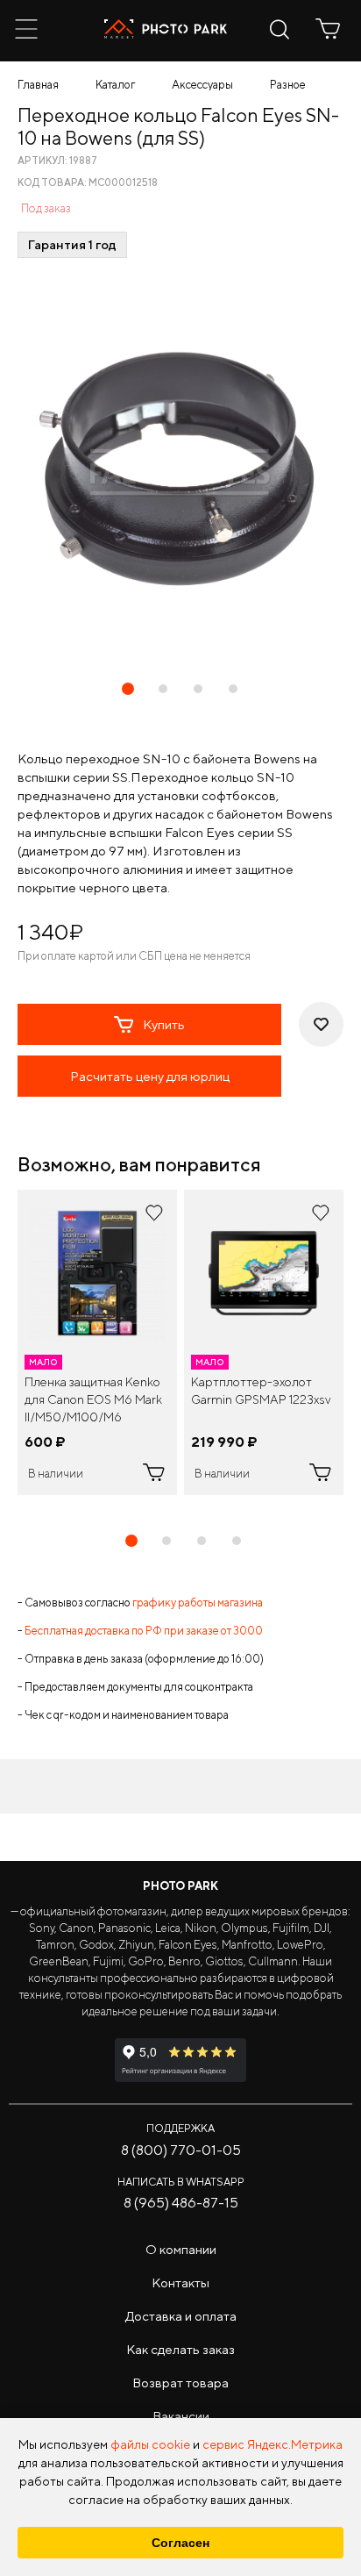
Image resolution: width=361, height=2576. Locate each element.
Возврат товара (180, 2383)
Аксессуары (202, 85)
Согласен (180, 2543)
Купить (164, 1024)
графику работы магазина (198, 1603)
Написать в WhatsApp (181, 2182)
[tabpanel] (97, 1342)
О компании (181, 2249)
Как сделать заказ (180, 2349)
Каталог (115, 85)
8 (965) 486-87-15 (181, 2203)
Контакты (180, 2283)
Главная (38, 85)
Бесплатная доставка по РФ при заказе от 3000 (144, 1631)
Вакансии (181, 2416)
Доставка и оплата (181, 2316)
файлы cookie (150, 2444)
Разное (288, 85)
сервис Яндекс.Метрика (273, 2444)
